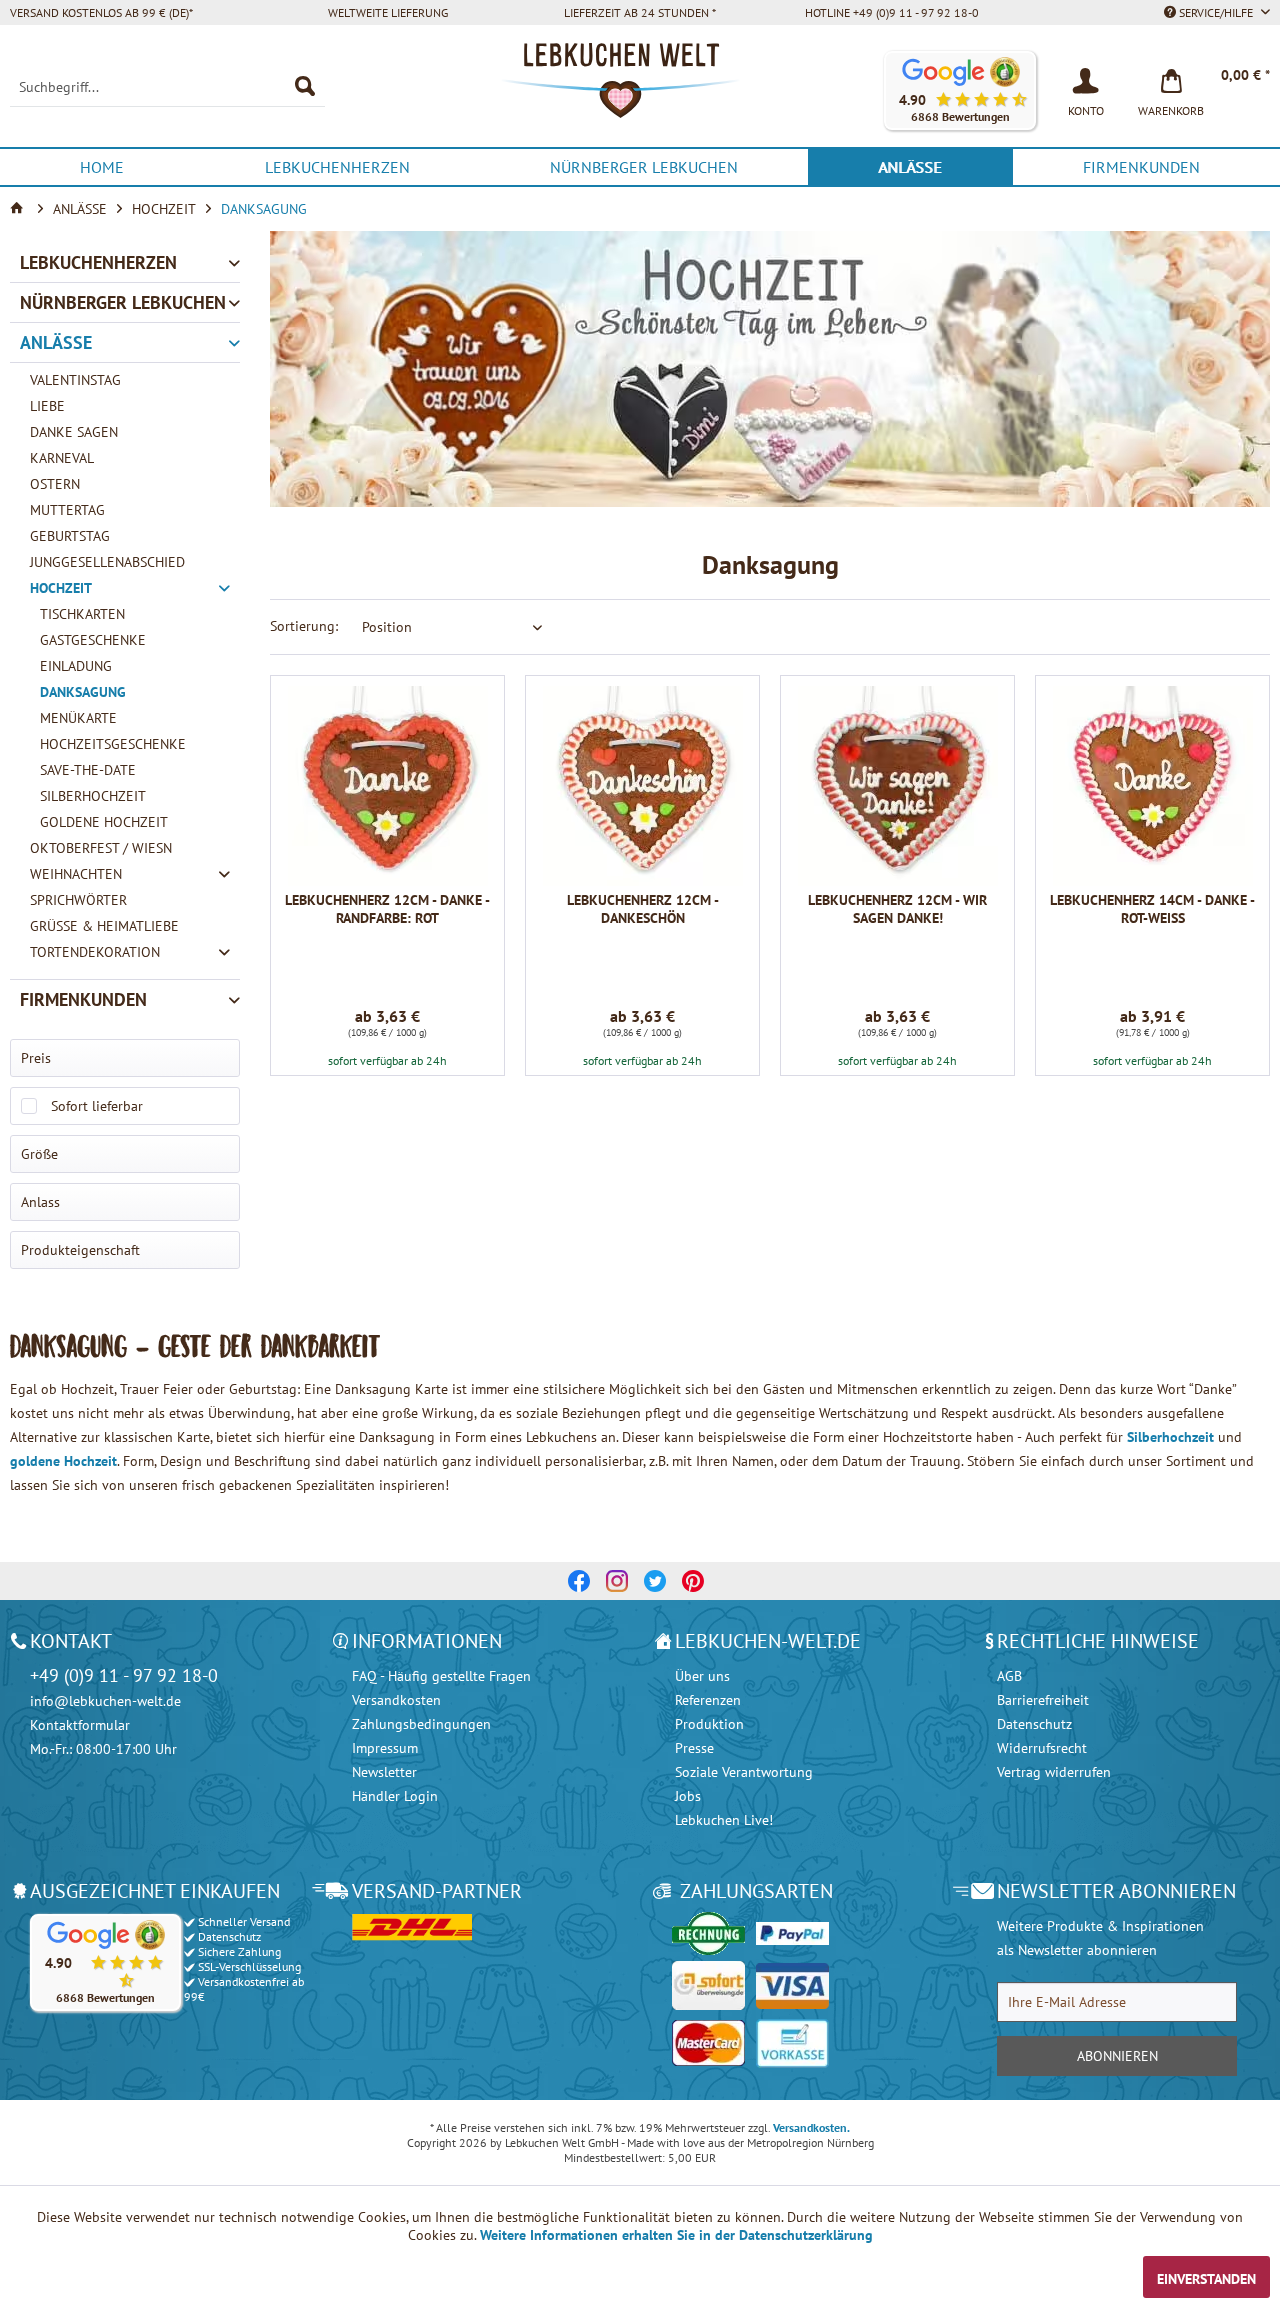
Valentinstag (75, 380)
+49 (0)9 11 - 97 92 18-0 (124, 1675)
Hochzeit (61, 588)
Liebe (47, 406)
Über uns (702, 1676)
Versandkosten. (811, 2127)
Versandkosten (396, 1700)
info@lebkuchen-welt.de (105, 1701)
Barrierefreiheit (1043, 1700)
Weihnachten (76, 874)
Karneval (62, 458)
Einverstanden (1206, 2279)
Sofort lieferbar (97, 1106)
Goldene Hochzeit (104, 822)
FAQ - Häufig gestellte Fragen (441, 1676)
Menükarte (78, 718)
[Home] (19, 209)
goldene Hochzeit (63, 1461)
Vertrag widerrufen (1054, 1772)
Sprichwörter (78, 900)
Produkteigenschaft (80, 1250)
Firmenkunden (83, 999)
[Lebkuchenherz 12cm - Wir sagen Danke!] (897, 786)
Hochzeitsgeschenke (113, 744)
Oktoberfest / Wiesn (101, 848)
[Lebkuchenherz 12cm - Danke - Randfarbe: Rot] (387, 786)
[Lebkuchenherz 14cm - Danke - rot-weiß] (1152, 786)
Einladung (76, 666)
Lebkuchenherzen (98, 262)
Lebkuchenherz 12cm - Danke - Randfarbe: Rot (387, 909)
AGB (1009, 1676)
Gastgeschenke (93, 640)
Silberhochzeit (93, 796)
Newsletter (384, 1772)
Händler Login (395, 1796)
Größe (39, 1154)
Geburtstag (70, 536)
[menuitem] (167, 87)
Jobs (688, 1796)
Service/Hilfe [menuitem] (1216, 12)
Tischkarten (82, 614)
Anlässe (56, 342)
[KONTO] (1086, 79)
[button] (960, 90)
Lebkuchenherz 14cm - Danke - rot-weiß (1152, 909)
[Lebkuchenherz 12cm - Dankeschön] (642, 786)
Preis (36, 1058)
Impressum (385, 1748)
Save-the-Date (88, 770)
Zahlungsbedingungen (421, 1724)
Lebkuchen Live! (724, 1820)
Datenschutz (1034, 1724)
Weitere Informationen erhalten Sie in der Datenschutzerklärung (676, 2235)
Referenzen (708, 1700)
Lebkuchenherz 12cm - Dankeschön (643, 909)
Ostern (55, 484)
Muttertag (67, 510)
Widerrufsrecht (1042, 1748)
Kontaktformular (80, 1725)
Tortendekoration (95, 952)
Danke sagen (74, 432)
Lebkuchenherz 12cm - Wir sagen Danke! (897, 909)
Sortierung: (304, 626)
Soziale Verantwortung (744, 1772)
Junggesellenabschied (107, 562)
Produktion (709, 1724)
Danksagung (83, 692)
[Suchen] (305, 87)
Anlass (40, 1202)
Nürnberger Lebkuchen (123, 302)
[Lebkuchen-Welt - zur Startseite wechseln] (640, 91)
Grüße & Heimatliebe (104, 926)
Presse (694, 1748)
